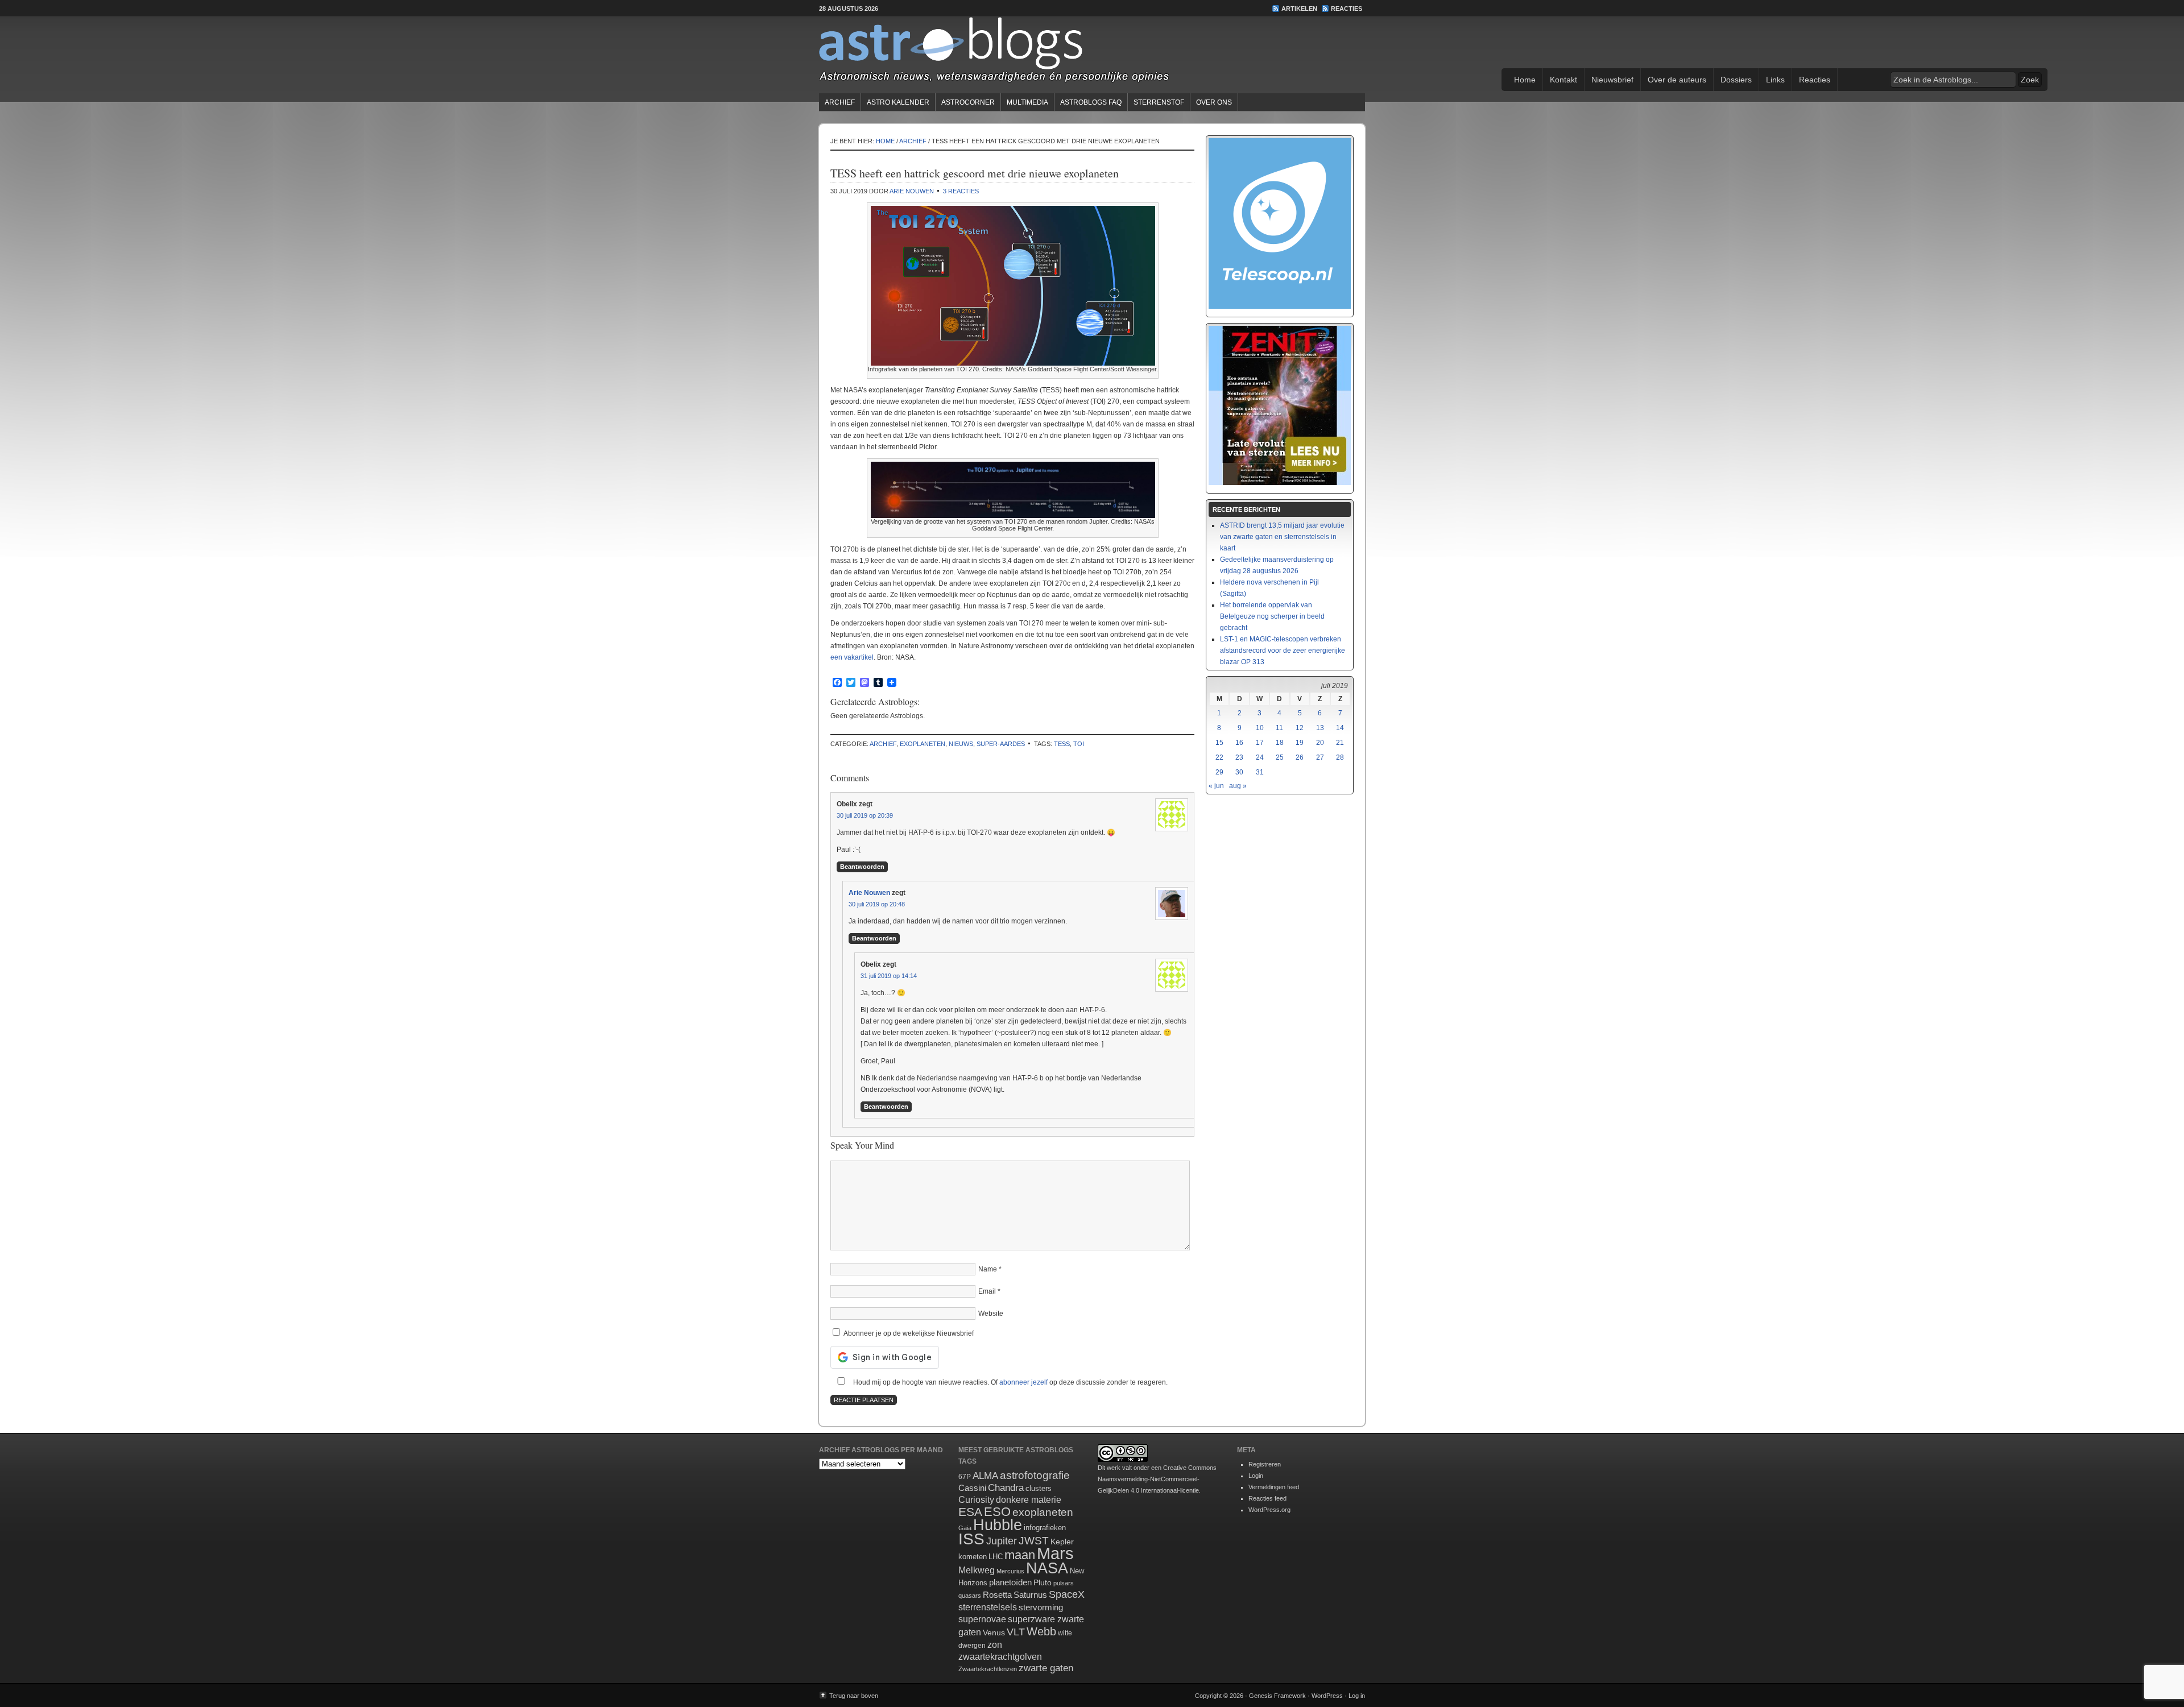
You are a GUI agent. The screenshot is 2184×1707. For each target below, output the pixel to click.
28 (1340, 757)
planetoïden (1010, 1582)
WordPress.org (1269, 1510)
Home (1525, 80)
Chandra (1006, 1488)
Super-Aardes (1001, 744)
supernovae (982, 1619)
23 (1239, 757)
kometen (973, 1557)
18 (1280, 743)
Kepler (1062, 1542)
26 (1300, 757)
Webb (1041, 1631)
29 (1219, 772)
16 (1239, 743)
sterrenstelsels (988, 1607)
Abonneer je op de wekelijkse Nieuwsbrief (908, 1333)
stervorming (1041, 1607)
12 (1300, 728)
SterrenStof (1159, 102)
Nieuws (961, 744)
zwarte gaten (1046, 1668)
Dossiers (1736, 80)
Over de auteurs (1677, 80)
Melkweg (977, 1570)
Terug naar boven (854, 1696)
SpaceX (1067, 1594)
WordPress (1327, 1696)
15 (1219, 743)
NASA (1047, 1568)
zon (995, 1644)
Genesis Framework (1277, 1696)
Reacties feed (1267, 1498)
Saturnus (1030, 1595)
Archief (840, 102)
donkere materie (1029, 1500)
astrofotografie (1035, 1475)
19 (1300, 743)
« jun (1216, 786)
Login (1256, 1476)
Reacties (1347, 9)
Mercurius (1010, 1571)
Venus (994, 1633)
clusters (1039, 1489)
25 (1280, 757)
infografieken (1045, 1528)
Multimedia (1027, 102)
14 (1340, 728)
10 (1260, 728)
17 (1260, 743)
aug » (1238, 786)
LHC (996, 1557)
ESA (970, 1512)
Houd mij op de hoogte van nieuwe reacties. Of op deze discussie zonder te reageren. (1010, 1382)
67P (965, 1477)
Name (988, 1269)
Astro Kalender (898, 102)
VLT (1016, 1632)
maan (1020, 1555)
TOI (1079, 744)
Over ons (1214, 102)
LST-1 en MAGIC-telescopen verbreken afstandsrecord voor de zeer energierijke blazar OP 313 (1283, 651)
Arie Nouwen (912, 191)
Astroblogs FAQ (1091, 102)
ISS (971, 1539)
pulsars (1064, 1583)
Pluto (1043, 1582)
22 (1219, 757)
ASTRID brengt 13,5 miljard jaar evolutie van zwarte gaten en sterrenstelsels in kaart (1282, 537)
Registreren (1265, 1464)
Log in (1357, 1696)
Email (987, 1291)
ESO (997, 1512)
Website (991, 1314)
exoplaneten (923, 744)
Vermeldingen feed (1274, 1487)
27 (1320, 757)
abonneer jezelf (1023, 1382)
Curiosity (976, 1500)
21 (1340, 743)
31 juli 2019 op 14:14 (889, 976)
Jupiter (1002, 1541)
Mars (1055, 1553)
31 (1260, 772)
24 (1260, 757)
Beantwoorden (862, 867)
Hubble (998, 1525)
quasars (970, 1596)
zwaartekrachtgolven (1000, 1657)
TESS (1062, 744)
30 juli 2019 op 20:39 (865, 815)
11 (1279, 728)
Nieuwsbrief (1612, 80)
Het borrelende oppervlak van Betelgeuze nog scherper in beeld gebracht (1272, 616)
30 (1239, 772)
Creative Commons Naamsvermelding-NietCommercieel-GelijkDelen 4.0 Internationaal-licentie (1157, 1479)
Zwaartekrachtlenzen (988, 1669)
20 (1320, 743)
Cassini (972, 1488)
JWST (1034, 1541)
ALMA (985, 1476)
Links (1775, 80)
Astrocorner (968, 102)
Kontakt (1563, 80)
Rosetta (997, 1595)
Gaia (965, 1528)
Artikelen (1299, 9)
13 (1320, 728)
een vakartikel (852, 657)
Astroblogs (1092, 53)
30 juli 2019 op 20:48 (877, 904)
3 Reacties (961, 191)
